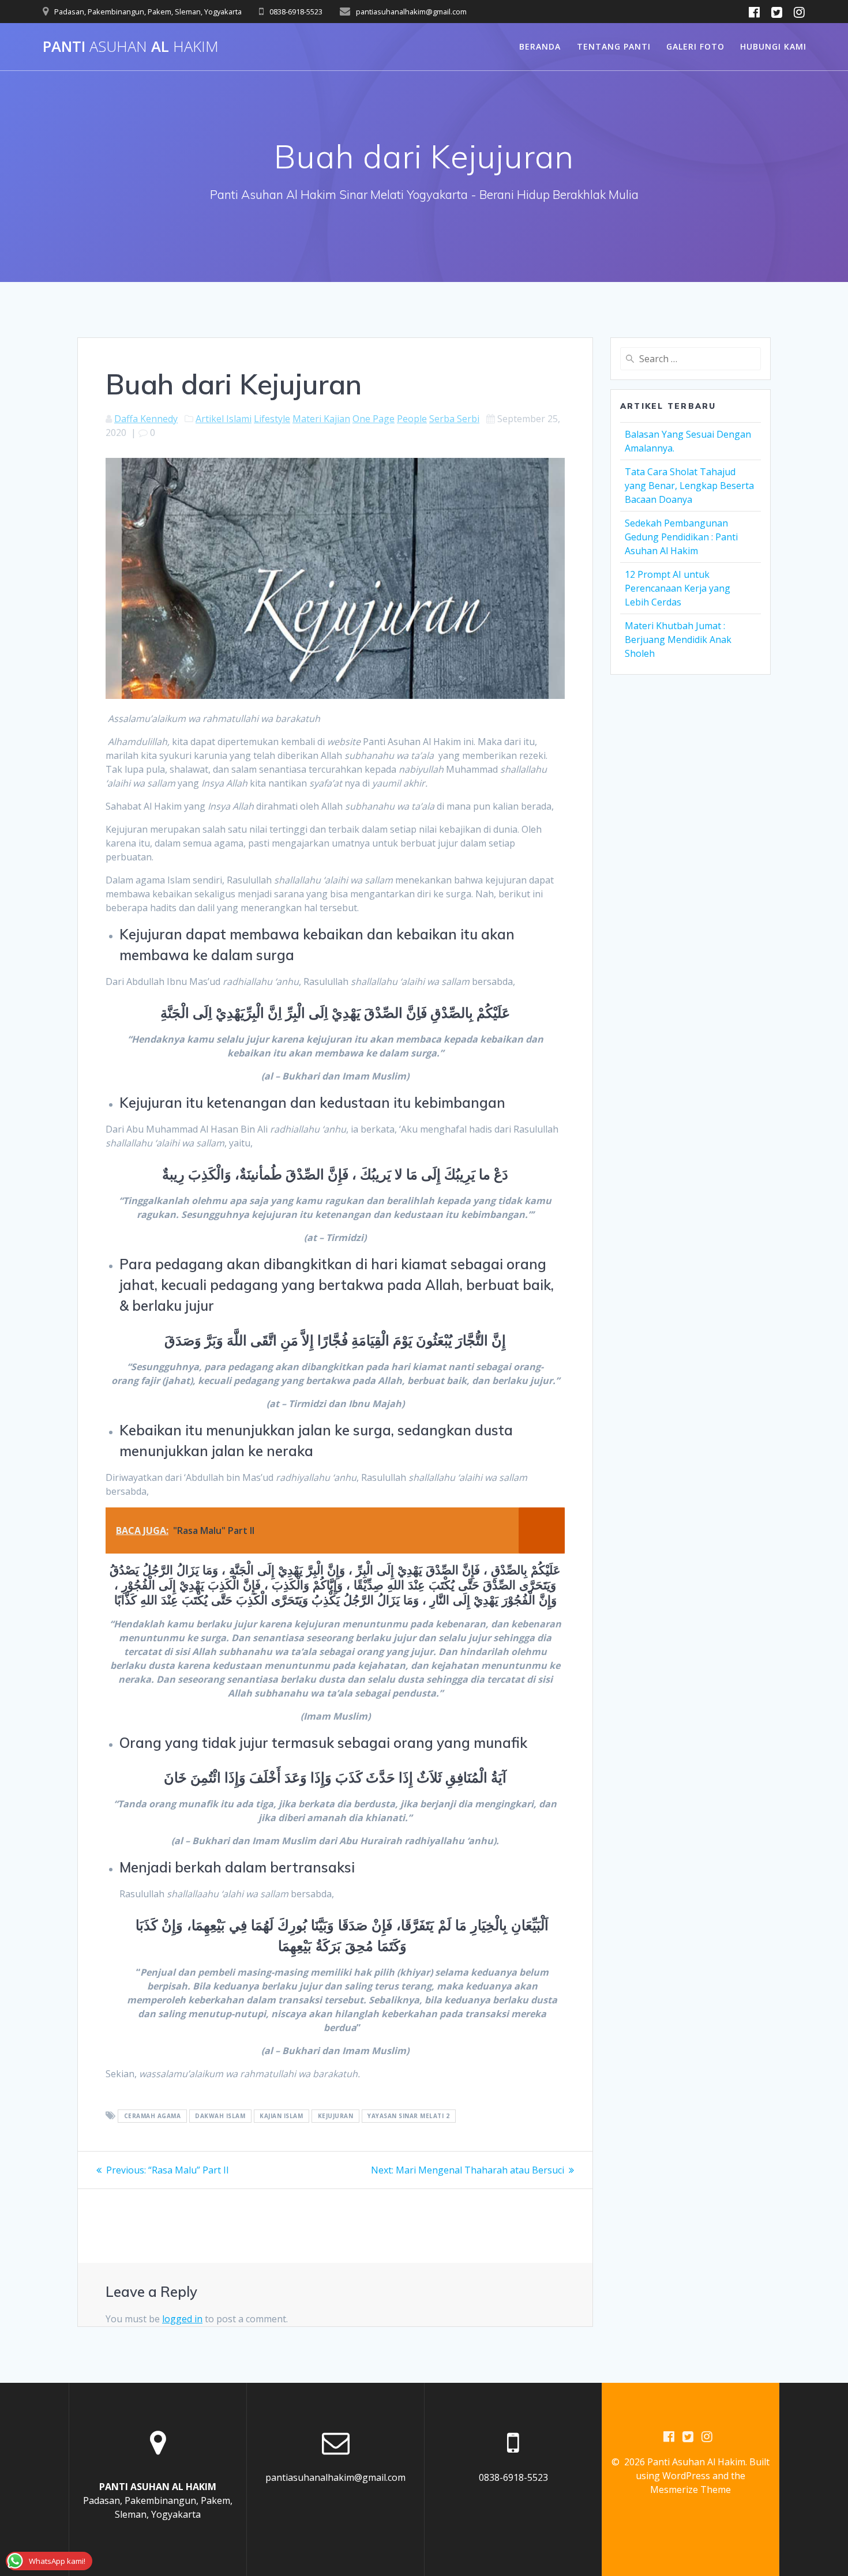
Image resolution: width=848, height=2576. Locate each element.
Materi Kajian (321, 419)
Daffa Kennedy (146, 419)
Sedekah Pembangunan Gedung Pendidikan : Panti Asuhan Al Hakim (681, 537)
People (412, 419)
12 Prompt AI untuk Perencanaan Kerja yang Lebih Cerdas (678, 588)
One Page (374, 419)
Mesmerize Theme (691, 2489)
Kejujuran (336, 2116)
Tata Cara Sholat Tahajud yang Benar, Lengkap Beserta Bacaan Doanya (689, 486)
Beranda (540, 46)
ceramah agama (153, 2116)
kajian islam (281, 2116)
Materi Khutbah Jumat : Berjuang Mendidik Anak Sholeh (678, 640)
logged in (182, 2319)
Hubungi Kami (773, 46)
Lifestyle (272, 419)
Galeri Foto (695, 46)
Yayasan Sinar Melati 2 (408, 2116)
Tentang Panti (614, 46)
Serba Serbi (454, 419)
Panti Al (131, 47)
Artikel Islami (224, 419)
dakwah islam (220, 2116)
